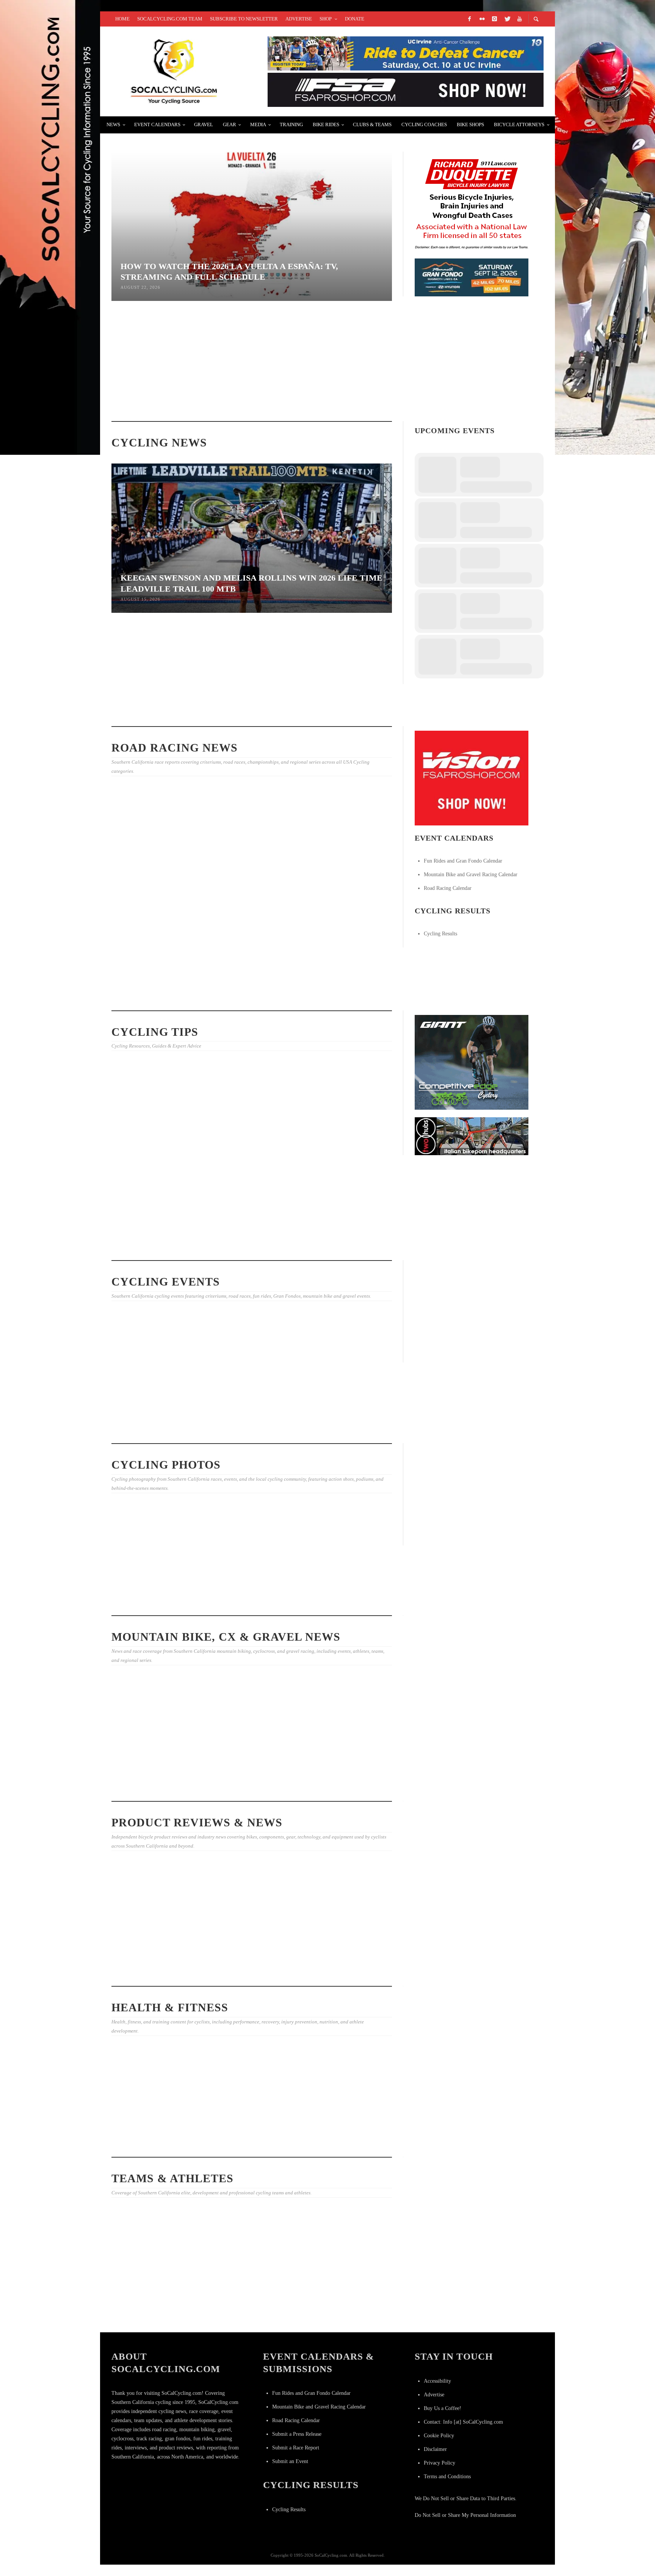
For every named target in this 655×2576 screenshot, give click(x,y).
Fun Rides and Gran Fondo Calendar (463, 861)
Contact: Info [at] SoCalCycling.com (463, 2422)
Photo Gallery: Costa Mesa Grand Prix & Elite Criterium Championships (153, 884)
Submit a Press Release (297, 2434)
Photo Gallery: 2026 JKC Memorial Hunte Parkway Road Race (342, 1601)
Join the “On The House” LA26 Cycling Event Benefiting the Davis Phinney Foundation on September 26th (155, 1398)
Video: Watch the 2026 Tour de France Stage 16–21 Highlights (248, 2307)
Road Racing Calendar (448, 888)
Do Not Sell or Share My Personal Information (465, 2515)
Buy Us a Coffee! (443, 2408)
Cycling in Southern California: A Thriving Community (242, 2142)
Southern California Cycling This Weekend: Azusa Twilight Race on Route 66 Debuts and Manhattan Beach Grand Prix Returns (251, 1422)
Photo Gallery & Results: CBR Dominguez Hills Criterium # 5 (247, 1601)
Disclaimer (435, 2449)
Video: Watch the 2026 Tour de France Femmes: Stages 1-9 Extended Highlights (348, 711)
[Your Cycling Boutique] (472, 1136)
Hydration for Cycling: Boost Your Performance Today (246, 1786)
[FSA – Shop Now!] (406, 89)
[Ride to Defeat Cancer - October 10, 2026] (406, 53)
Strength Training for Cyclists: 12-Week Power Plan (149, 1246)
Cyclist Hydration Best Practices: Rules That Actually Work (243, 391)
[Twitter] (507, 19)
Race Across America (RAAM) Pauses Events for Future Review (346, 399)
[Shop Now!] (472, 778)
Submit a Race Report (296, 2448)
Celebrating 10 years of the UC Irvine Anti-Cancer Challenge (154, 2111)
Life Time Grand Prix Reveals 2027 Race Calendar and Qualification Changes (249, 712)
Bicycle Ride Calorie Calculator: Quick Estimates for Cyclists (243, 1157)
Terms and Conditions (447, 2477)
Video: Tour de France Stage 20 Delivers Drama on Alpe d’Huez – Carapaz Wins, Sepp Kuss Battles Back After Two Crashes (347, 2311)
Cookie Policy (439, 2436)
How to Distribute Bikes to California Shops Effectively (345, 1149)
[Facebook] (469, 19)
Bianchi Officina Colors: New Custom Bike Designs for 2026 (150, 1948)
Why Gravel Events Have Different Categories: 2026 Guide (152, 1762)
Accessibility (437, 2381)
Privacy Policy (440, 2463)
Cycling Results (440, 934)
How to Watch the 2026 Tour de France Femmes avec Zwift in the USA (154, 2304)
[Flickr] (482, 19)
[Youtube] (519, 19)
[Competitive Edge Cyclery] (472, 1062)
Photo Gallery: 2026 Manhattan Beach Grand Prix (149, 989)
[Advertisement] (472, 1312)
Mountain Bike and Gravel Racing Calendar (471, 875)
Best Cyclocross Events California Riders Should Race (343, 1246)
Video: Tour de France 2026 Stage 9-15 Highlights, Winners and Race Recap (344, 882)
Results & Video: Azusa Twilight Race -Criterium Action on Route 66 (343, 987)
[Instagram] (494, 19)
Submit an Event (290, 2461)
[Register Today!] (472, 277)
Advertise (434, 2395)
